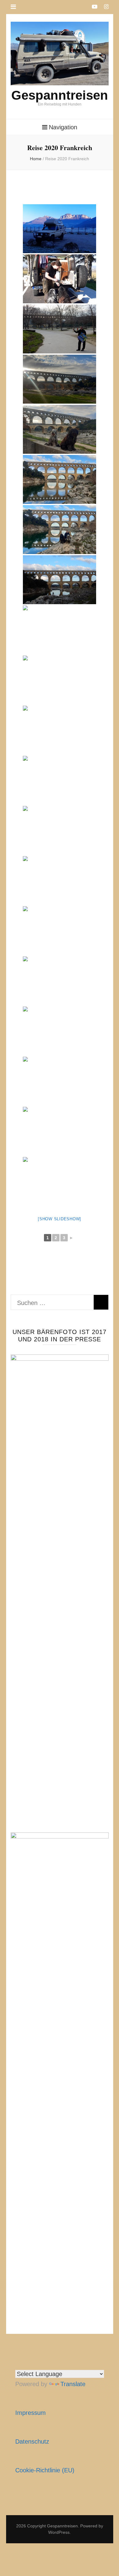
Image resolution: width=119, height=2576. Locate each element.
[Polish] (55, 2363)
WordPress (59, 2532)
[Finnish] (63, 2363)
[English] (19, 2363)
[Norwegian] (85, 2363)
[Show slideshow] (60, 1219)
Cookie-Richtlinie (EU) (45, 2470)
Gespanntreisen (60, 95)
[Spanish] (26, 2363)
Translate (73, 2384)
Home (36, 159)
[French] (41, 2363)
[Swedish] (70, 2363)
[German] (33, 2363)
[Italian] (48, 2363)
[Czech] (77, 2363)
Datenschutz (32, 2441)
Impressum (31, 2413)
